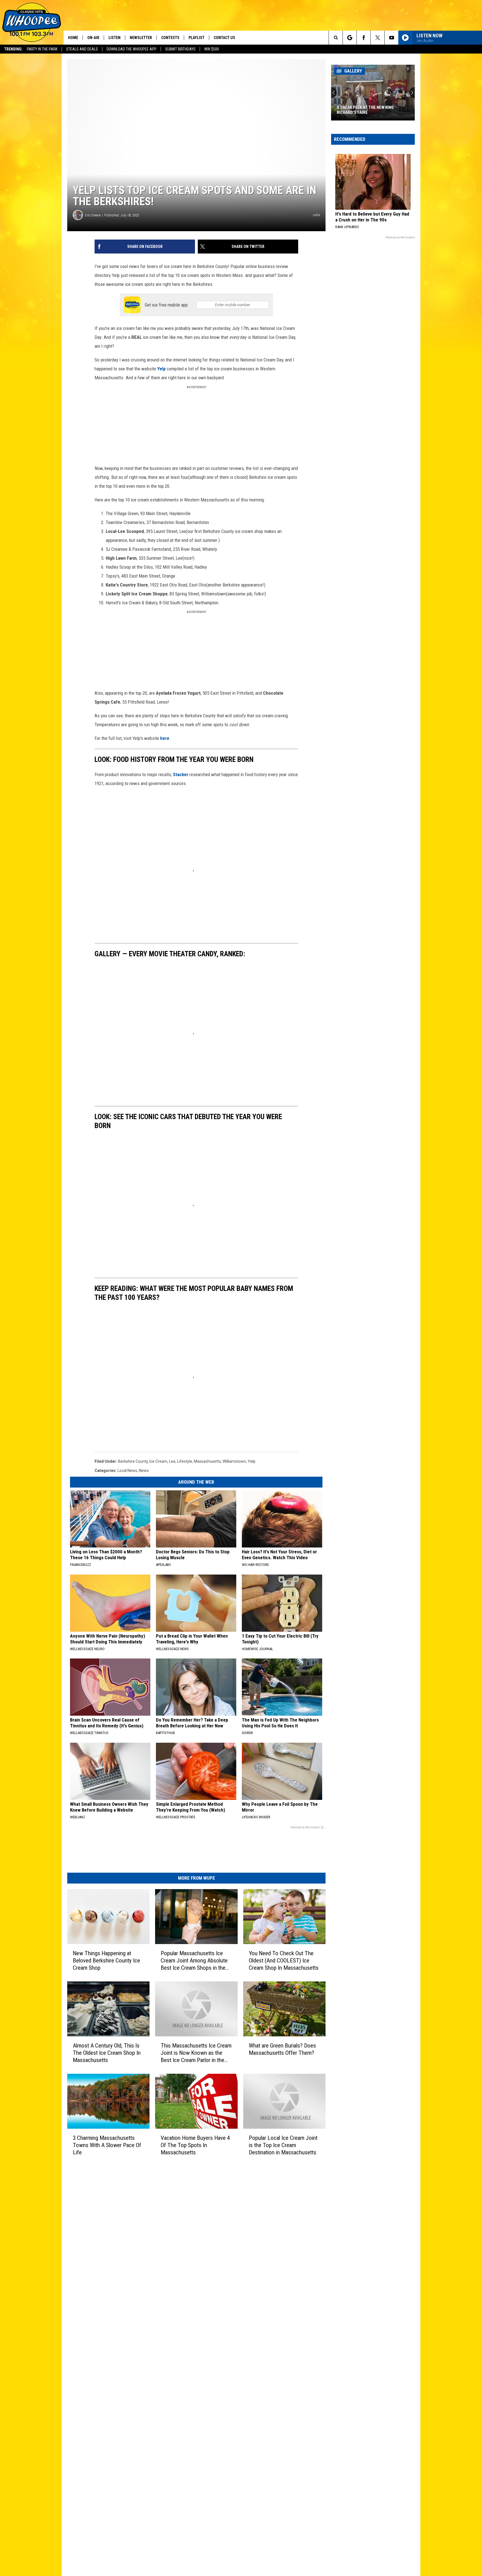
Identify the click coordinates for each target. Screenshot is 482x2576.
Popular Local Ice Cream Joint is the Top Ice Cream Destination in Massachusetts (283, 2145)
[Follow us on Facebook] (364, 38)
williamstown (234, 1461)
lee (172, 1461)
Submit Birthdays (180, 49)
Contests (170, 38)
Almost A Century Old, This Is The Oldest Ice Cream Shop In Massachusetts (107, 2053)
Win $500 (212, 49)
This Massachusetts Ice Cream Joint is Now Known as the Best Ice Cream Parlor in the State (196, 2053)
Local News (127, 1471)
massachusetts (207, 1461)
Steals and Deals (82, 49)
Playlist (197, 38)
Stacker (181, 774)
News (144, 1471)
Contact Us (224, 38)
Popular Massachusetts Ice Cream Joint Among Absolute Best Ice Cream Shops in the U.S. (194, 1961)
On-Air (93, 38)
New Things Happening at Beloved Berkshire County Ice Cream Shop (106, 1961)
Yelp (162, 369)
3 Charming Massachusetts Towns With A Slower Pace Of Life (107, 2145)
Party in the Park (42, 49)
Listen (115, 38)
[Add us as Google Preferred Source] (350, 38)
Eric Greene (93, 215)
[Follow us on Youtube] (391, 38)
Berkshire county (133, 1461)
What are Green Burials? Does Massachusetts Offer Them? (282, 2049)
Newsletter (141, 38)
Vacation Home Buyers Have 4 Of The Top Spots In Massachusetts (195, 2145)
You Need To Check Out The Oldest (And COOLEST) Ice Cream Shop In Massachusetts (284, 1961)
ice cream (158, 1461)
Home (73, 38)
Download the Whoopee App (132, 49)
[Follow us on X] (378, 38)
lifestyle (185, 1461)
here (165, 738)
